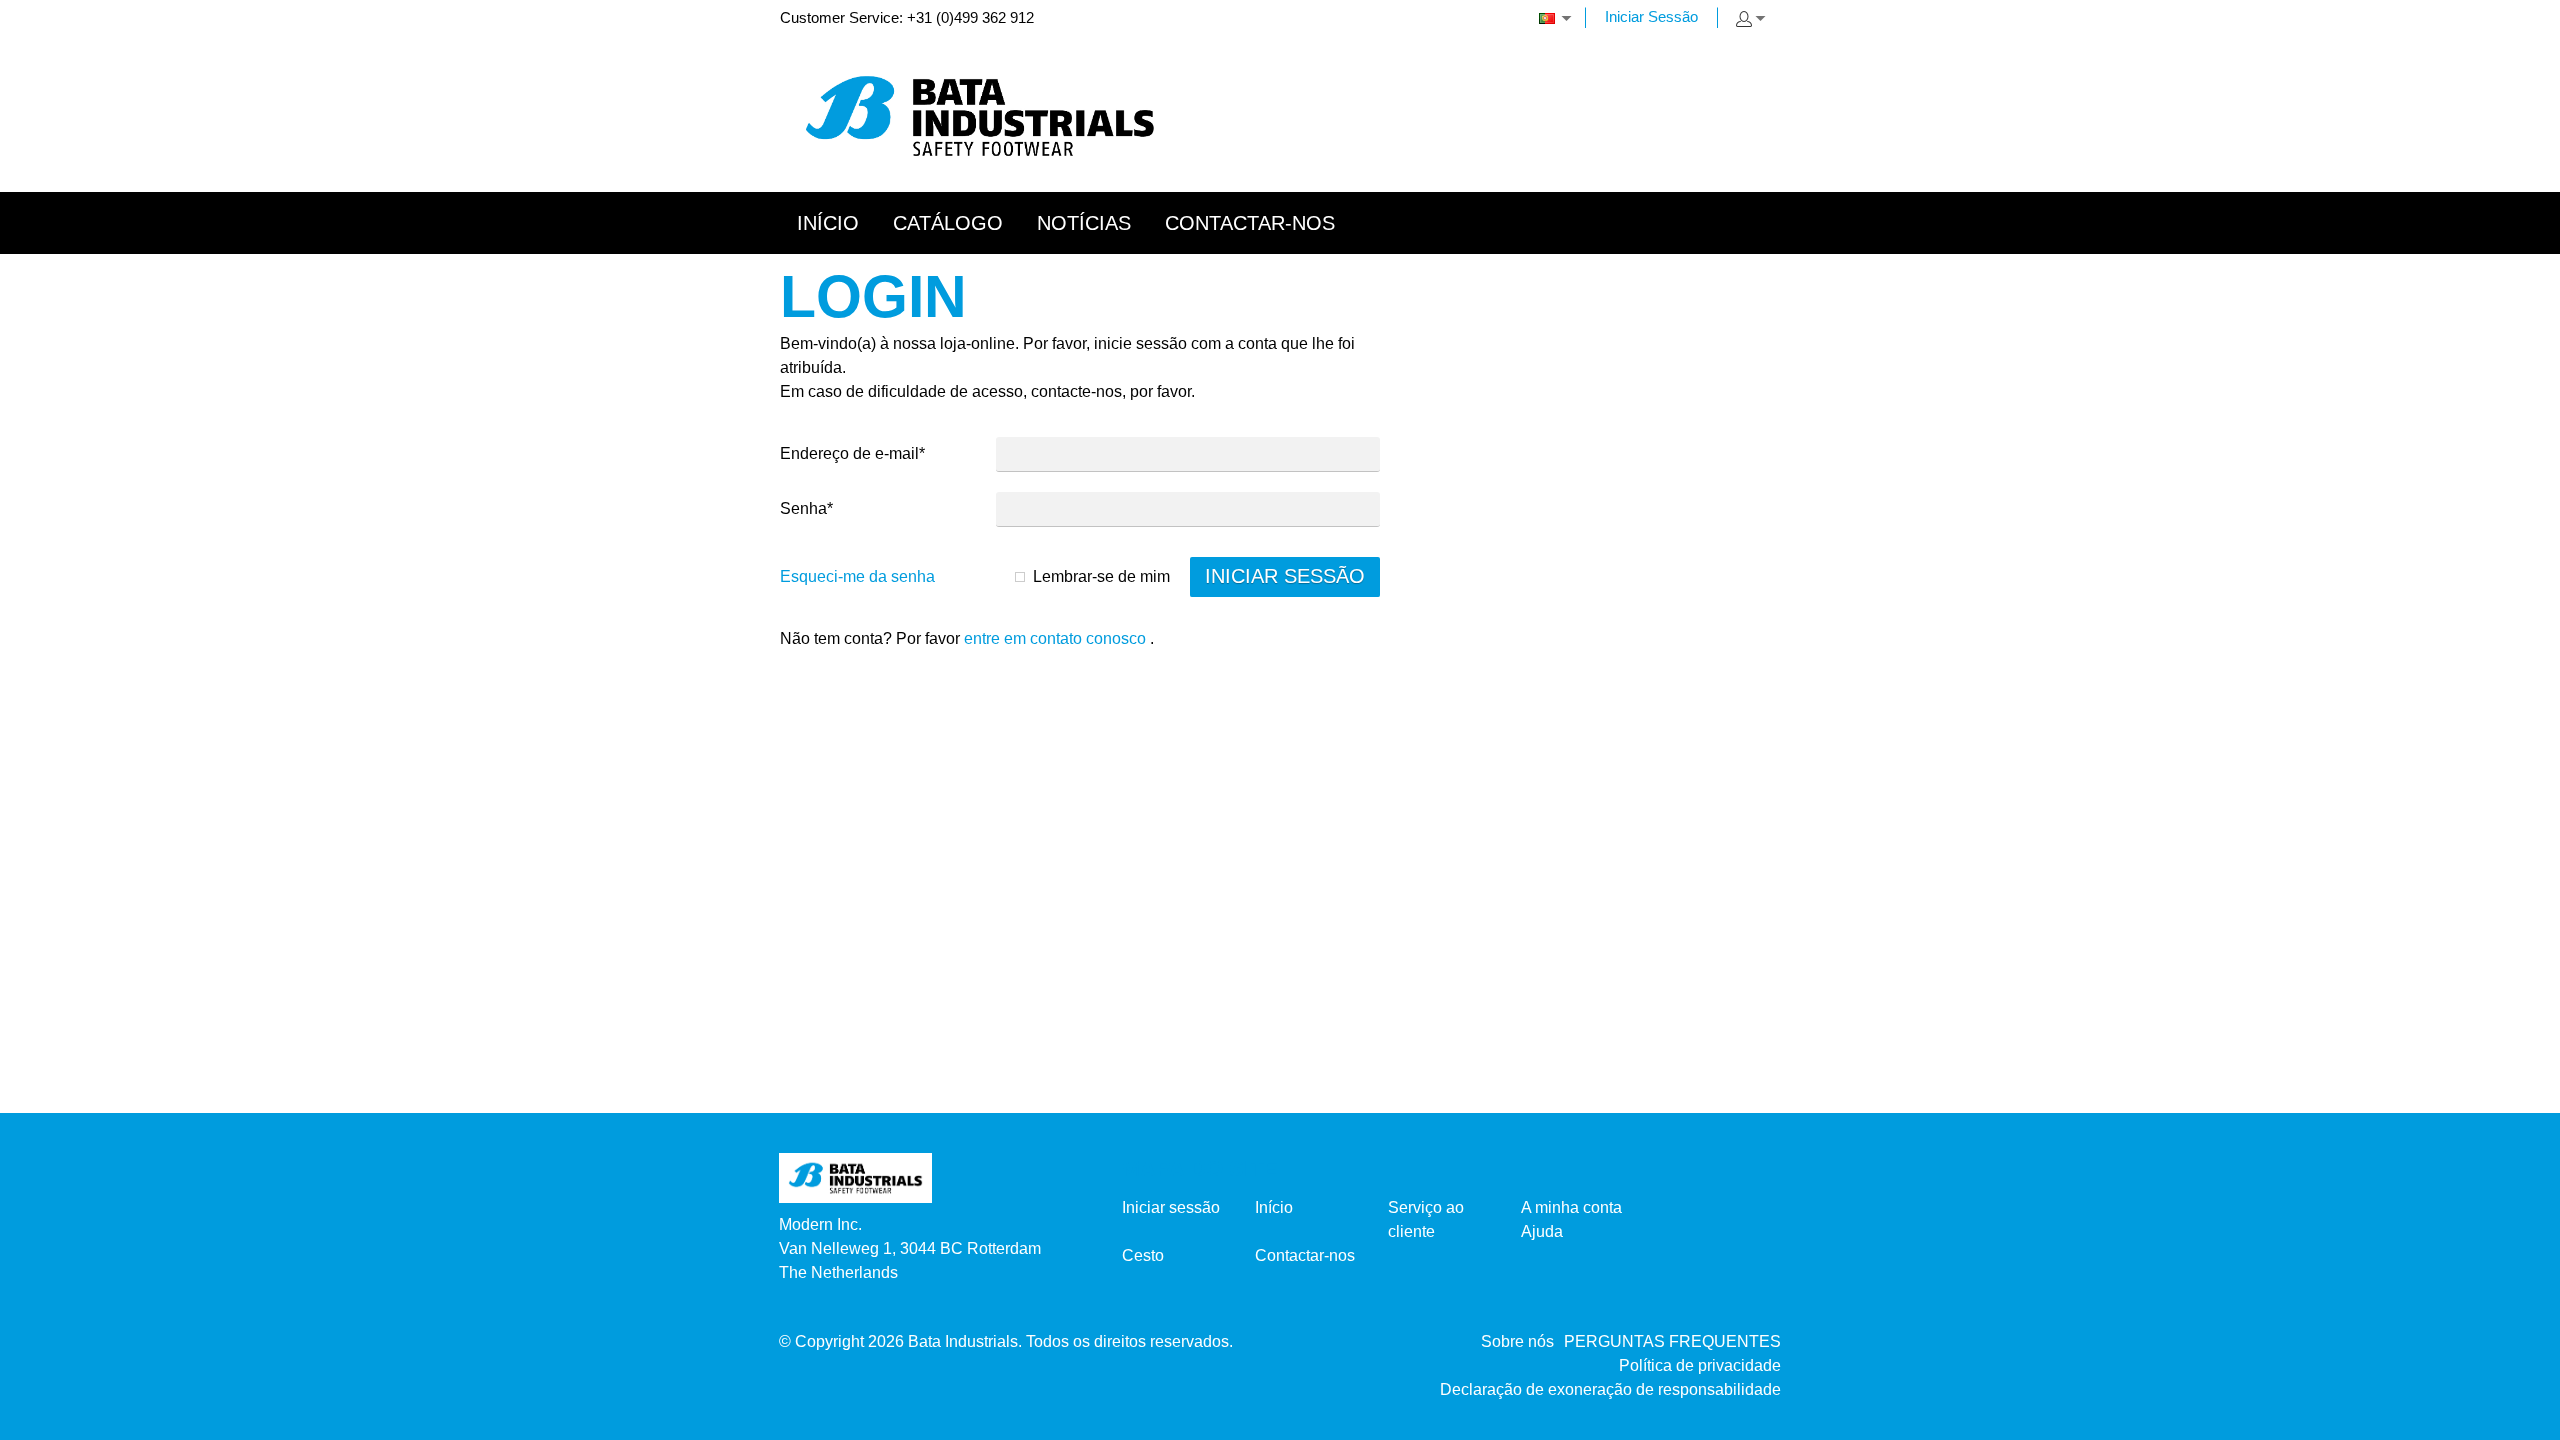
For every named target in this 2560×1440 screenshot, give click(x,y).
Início (1274, 1207)
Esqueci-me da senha (857, 576)
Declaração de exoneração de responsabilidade (1610, 1389)
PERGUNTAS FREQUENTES (1672, 1341)
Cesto (1143, 1255)
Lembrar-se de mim (1101, 576)
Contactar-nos (1305, 1255)
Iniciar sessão (1171, 1207)
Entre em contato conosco (1055, 638)
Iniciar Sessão (1651, 16)
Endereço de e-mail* (852, 453)
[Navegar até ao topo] (2517, 1417)
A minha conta (1571, 1207)
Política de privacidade (1700, 1365)
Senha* (806, 508)
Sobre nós (1517, 1341)
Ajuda (1542, 1231)
